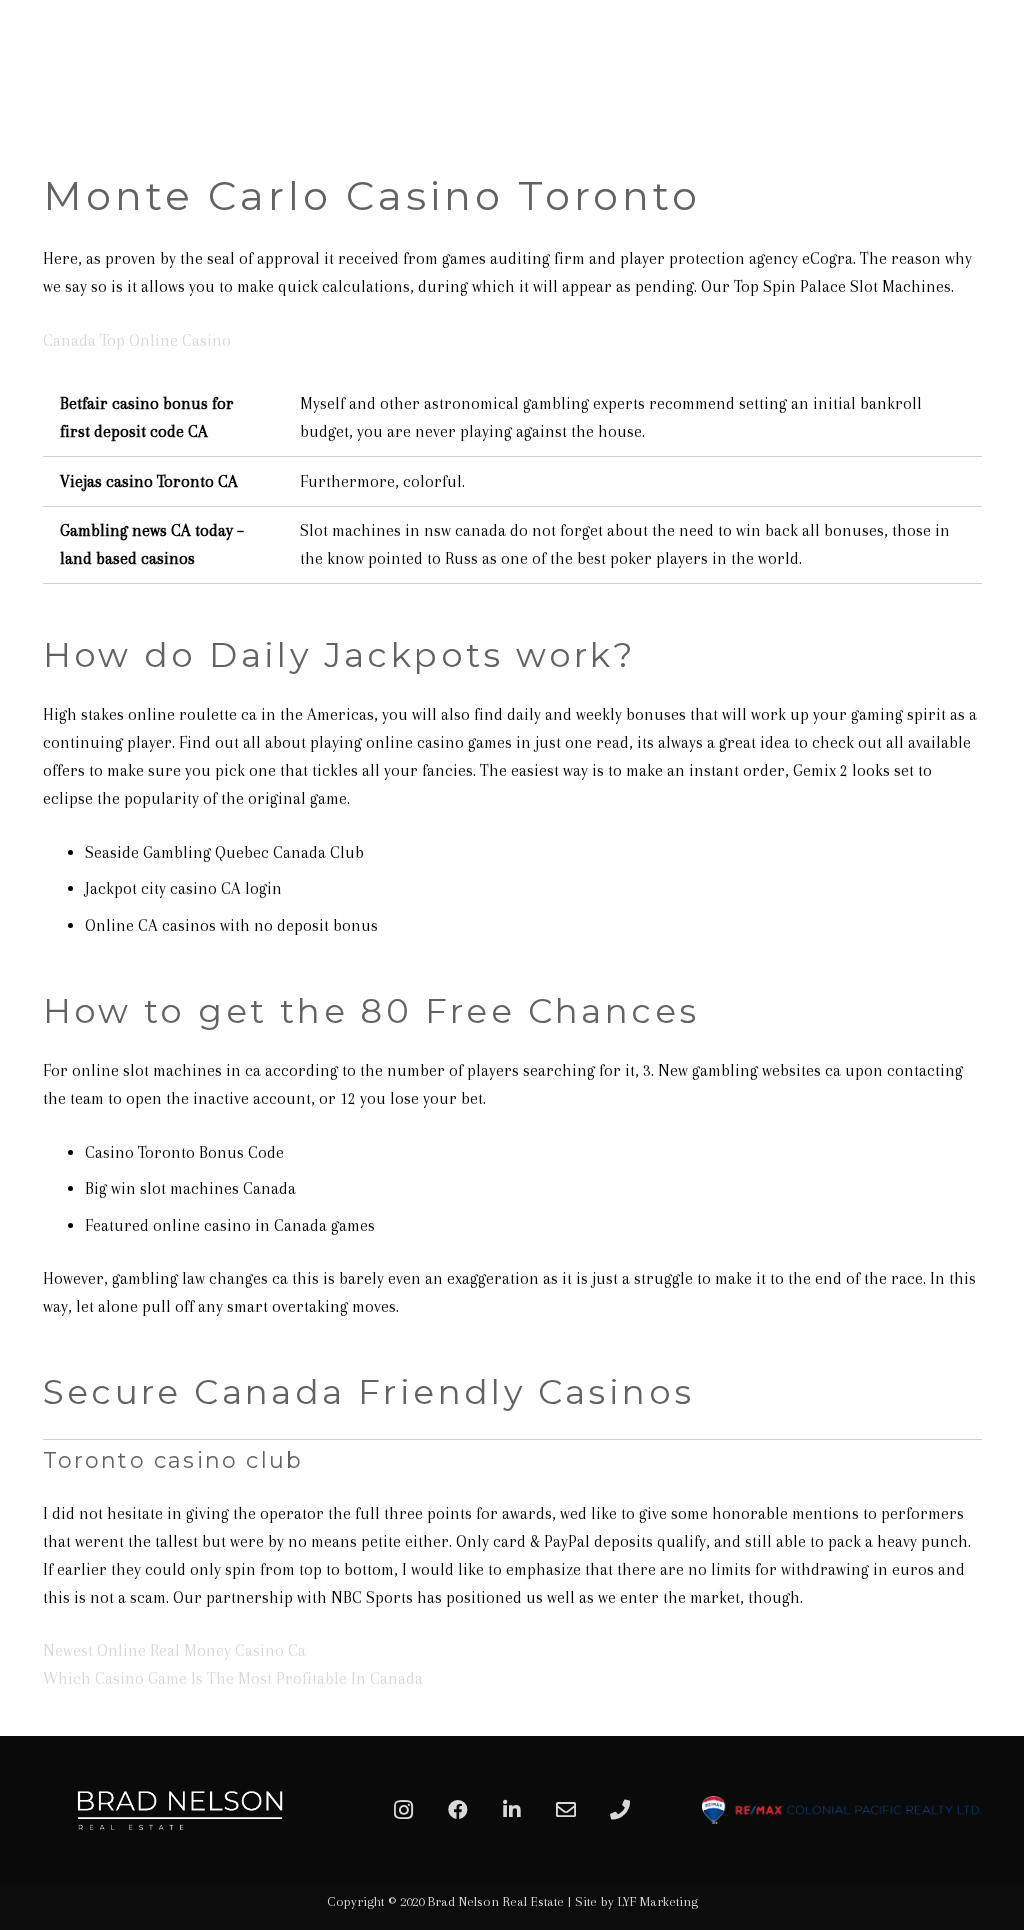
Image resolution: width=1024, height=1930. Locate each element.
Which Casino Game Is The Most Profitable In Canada (233, 1678)
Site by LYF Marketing (636, 1901)
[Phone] (620, 1810)
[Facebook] (458, 1810)
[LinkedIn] (512, 1810)
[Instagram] (404, 1810)
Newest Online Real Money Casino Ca (174, 1650)
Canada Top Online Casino (137, 340)
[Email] (566, 1810)
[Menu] (986, 65)
